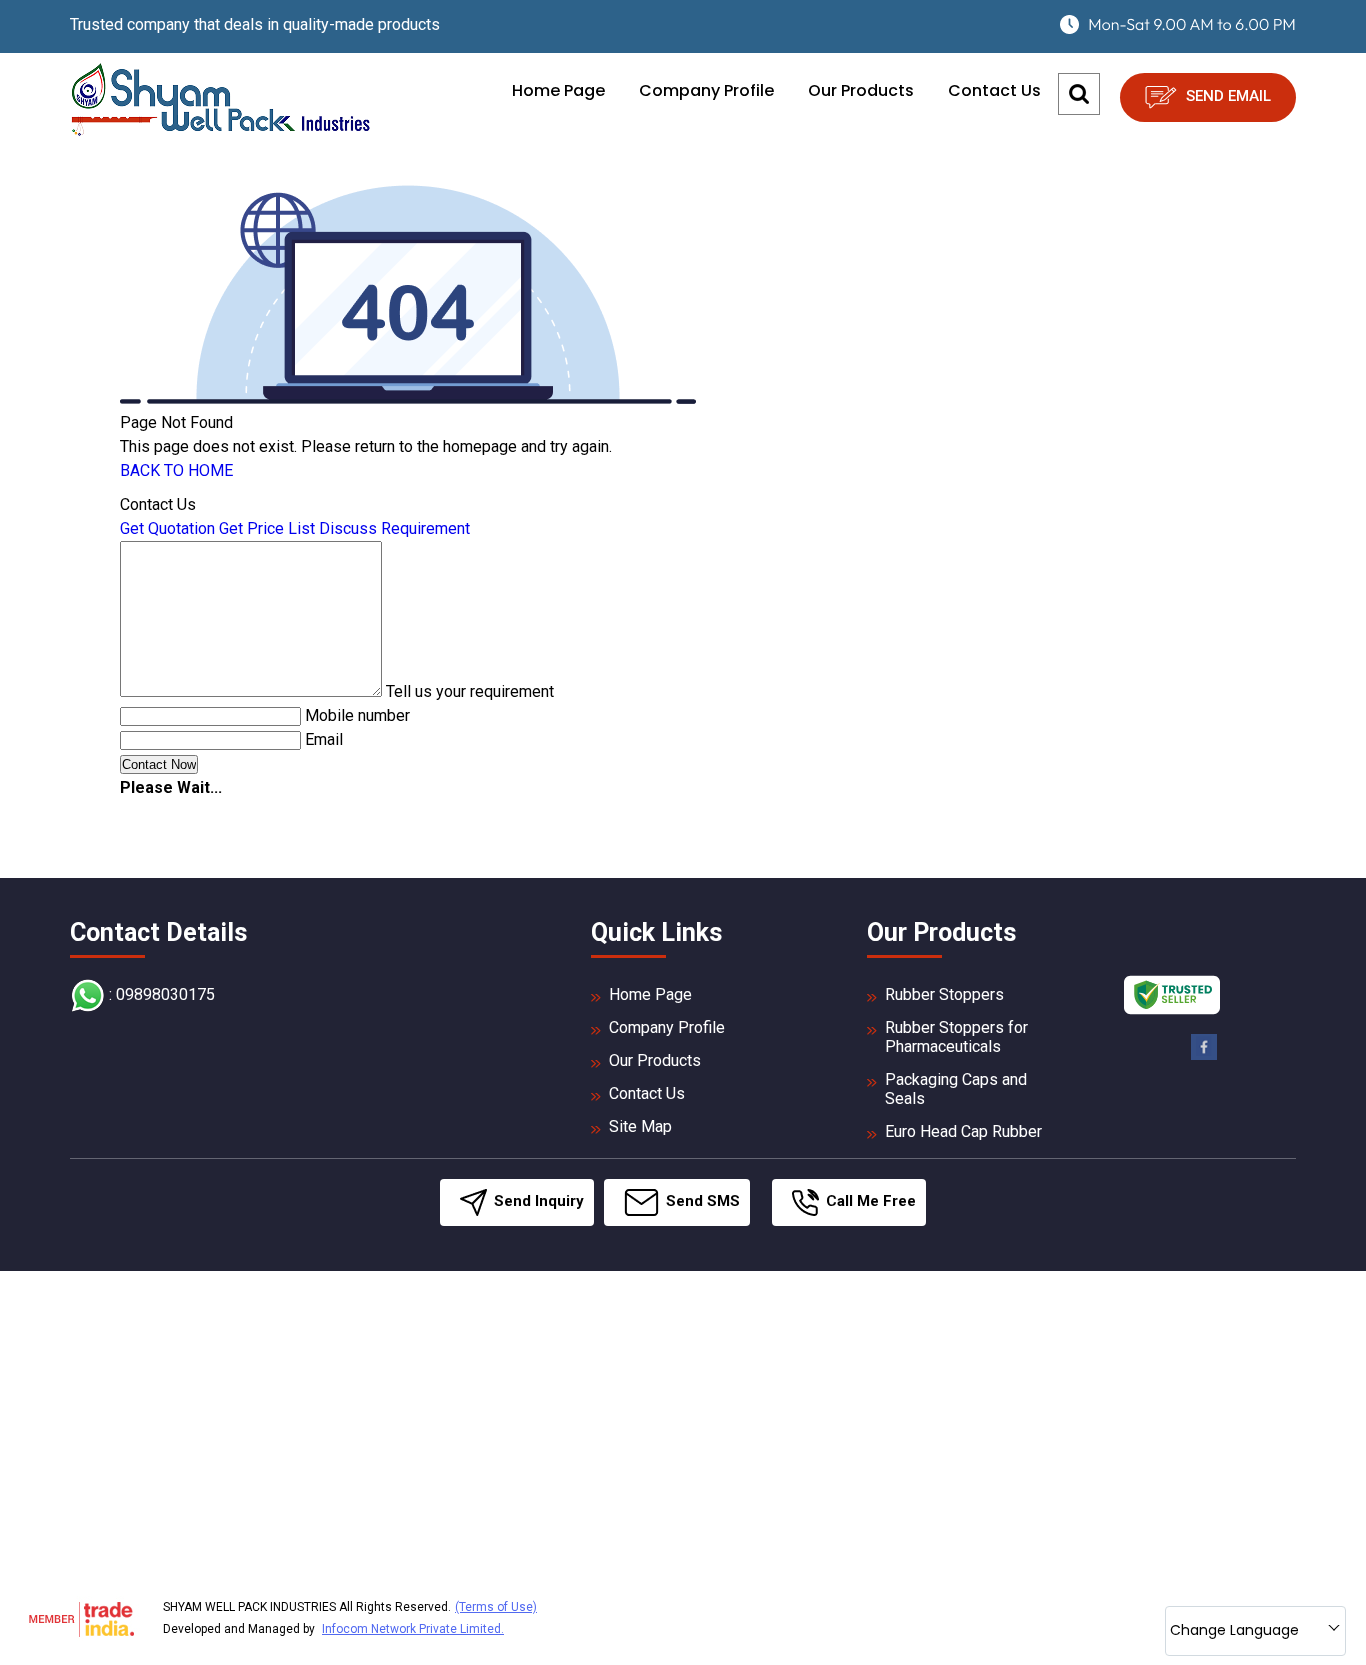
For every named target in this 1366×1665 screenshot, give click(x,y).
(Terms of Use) (496, 1607)
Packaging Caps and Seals (956, 1089)
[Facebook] (1204, 1056)
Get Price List (267, 528)
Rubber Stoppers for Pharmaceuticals (956, 1037)
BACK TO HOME (176, 470)
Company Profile (706, 90)
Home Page (558, 90)
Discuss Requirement (394, 528)
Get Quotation (167, 528)
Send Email (1226, 96)
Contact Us (994, 90)
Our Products (861, 90)
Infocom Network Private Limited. (413, 1629)
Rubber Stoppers (944, 994)
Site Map (640, 1126)
